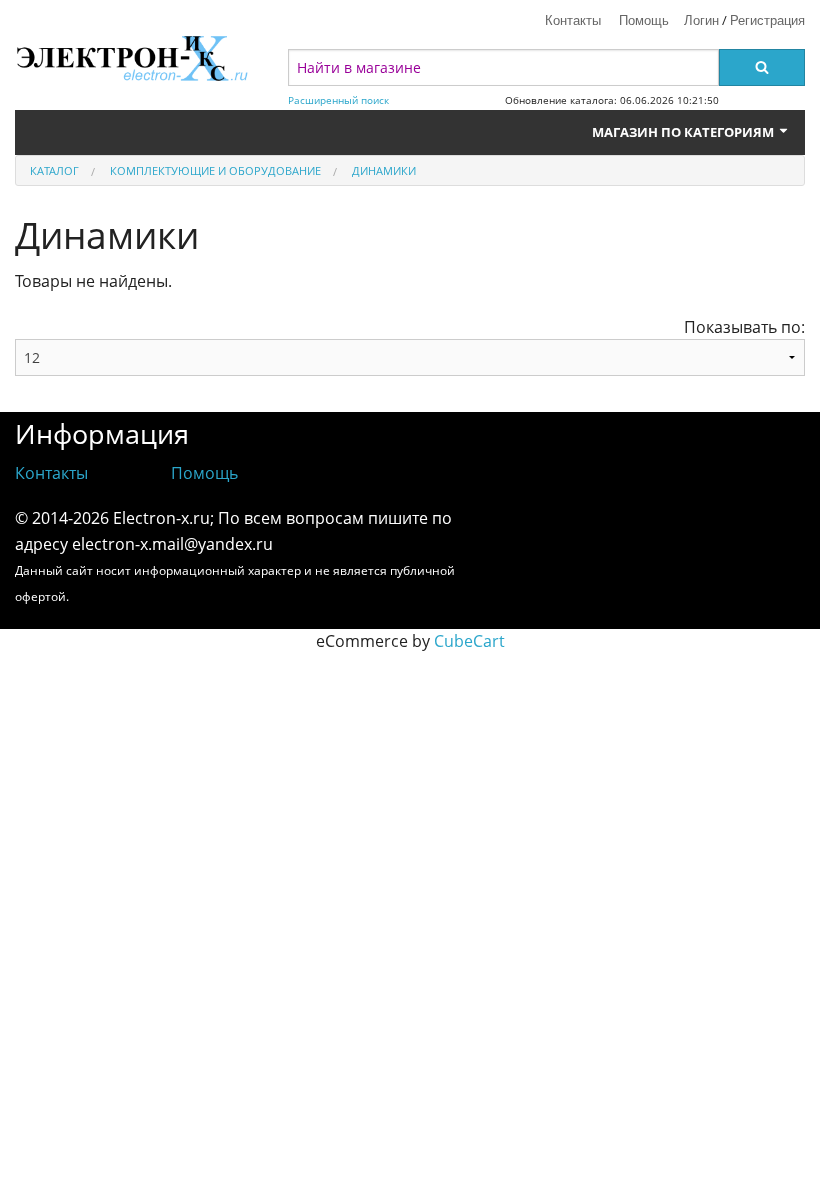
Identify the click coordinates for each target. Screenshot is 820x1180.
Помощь (644, 19)
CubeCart (469, 641)
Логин (701, 19)
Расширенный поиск (338, 100)
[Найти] (762, 67)
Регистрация (767, 19)
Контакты (573, 19)
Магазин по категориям (684, 132)
